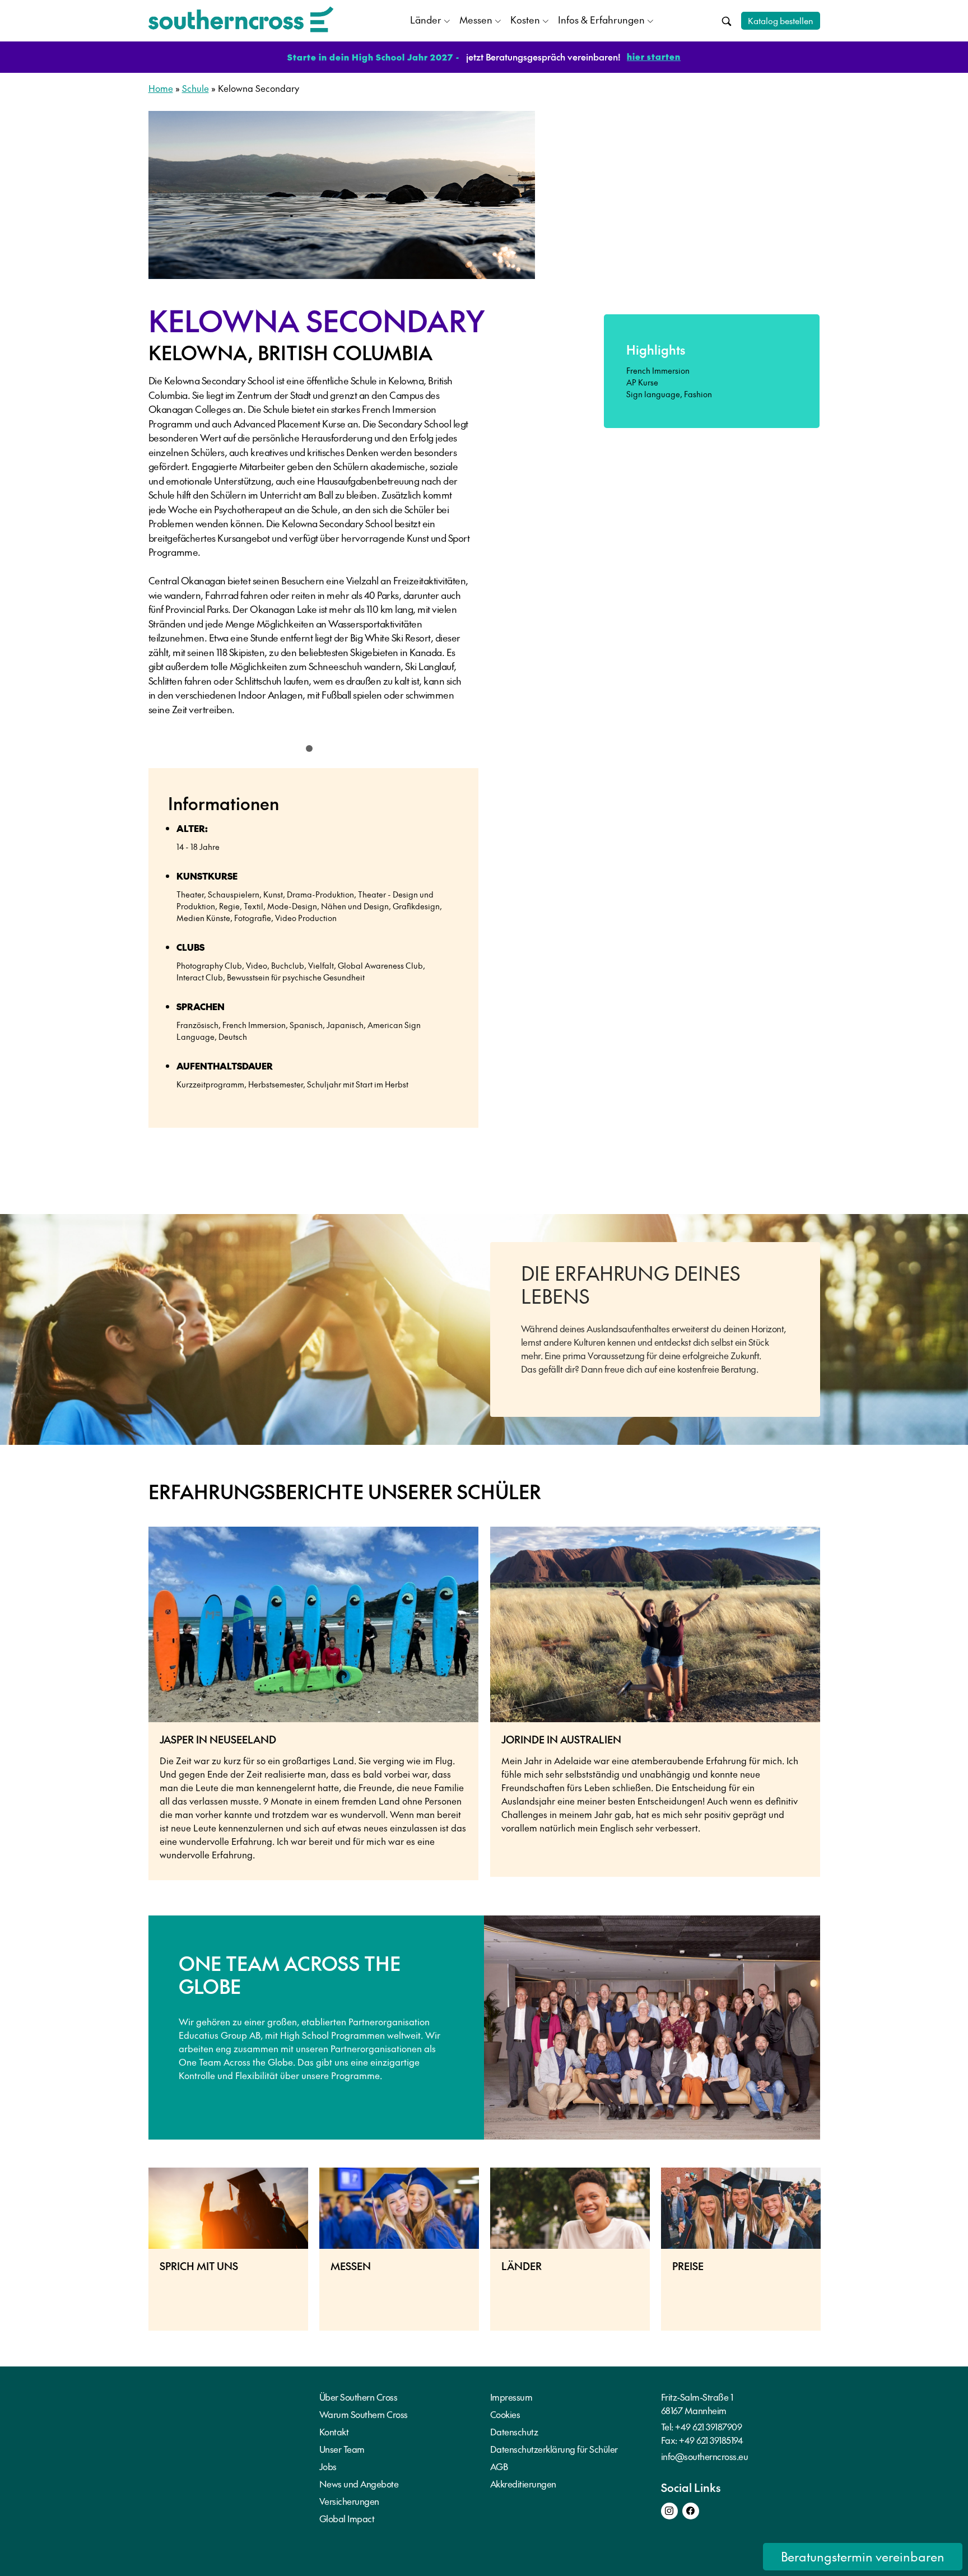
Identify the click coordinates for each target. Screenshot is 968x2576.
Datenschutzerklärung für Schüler (554, 2449)
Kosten (525, 20)
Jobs (328, 2466)
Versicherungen (349, 2501)
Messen (476, 20)
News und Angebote (359, 2484)
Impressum (511, 2397)
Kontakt (334, 2431)
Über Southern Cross (359, 2397)
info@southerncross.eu (705, 2456)
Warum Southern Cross (364, 2414)
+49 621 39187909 (708, 2426)
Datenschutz (514, 2431)
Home (161, 88)
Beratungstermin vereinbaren (863, 2556)
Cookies (505, 2414)
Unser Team (342, 2449)
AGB (499, 2466)
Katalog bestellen (781, 20)
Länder (426, 20)
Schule (196, 88)
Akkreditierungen (523, 2484)
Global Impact (347, 2518)
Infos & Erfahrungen (601, 20)
